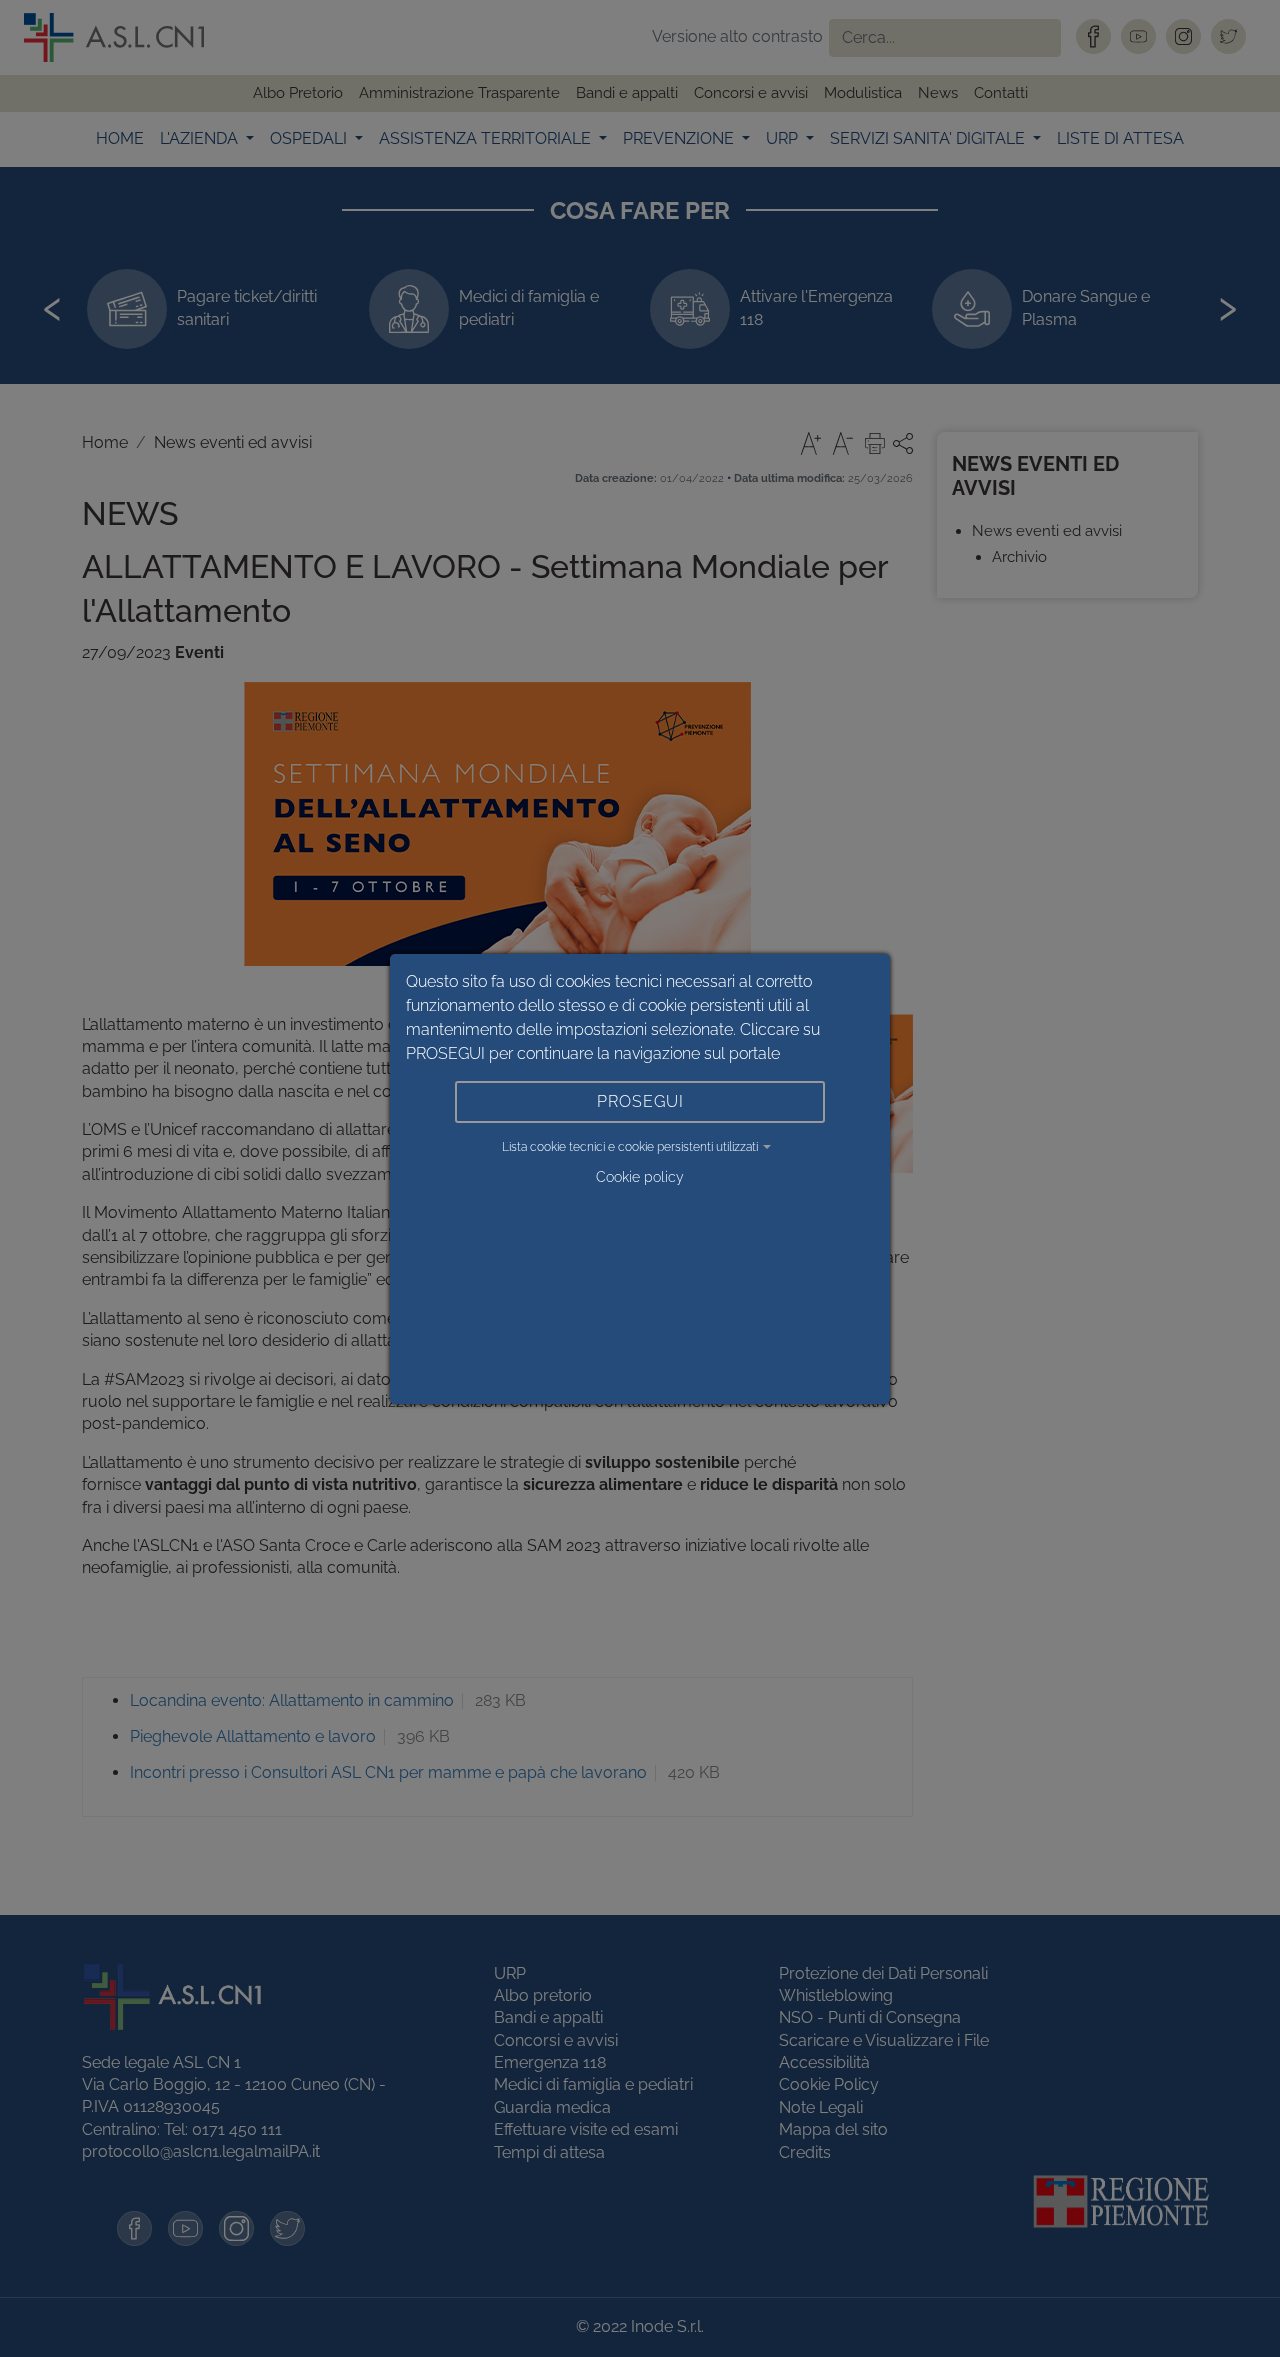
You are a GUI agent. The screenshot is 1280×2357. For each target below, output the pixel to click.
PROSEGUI (640, 1101)
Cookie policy (640, 1177)
